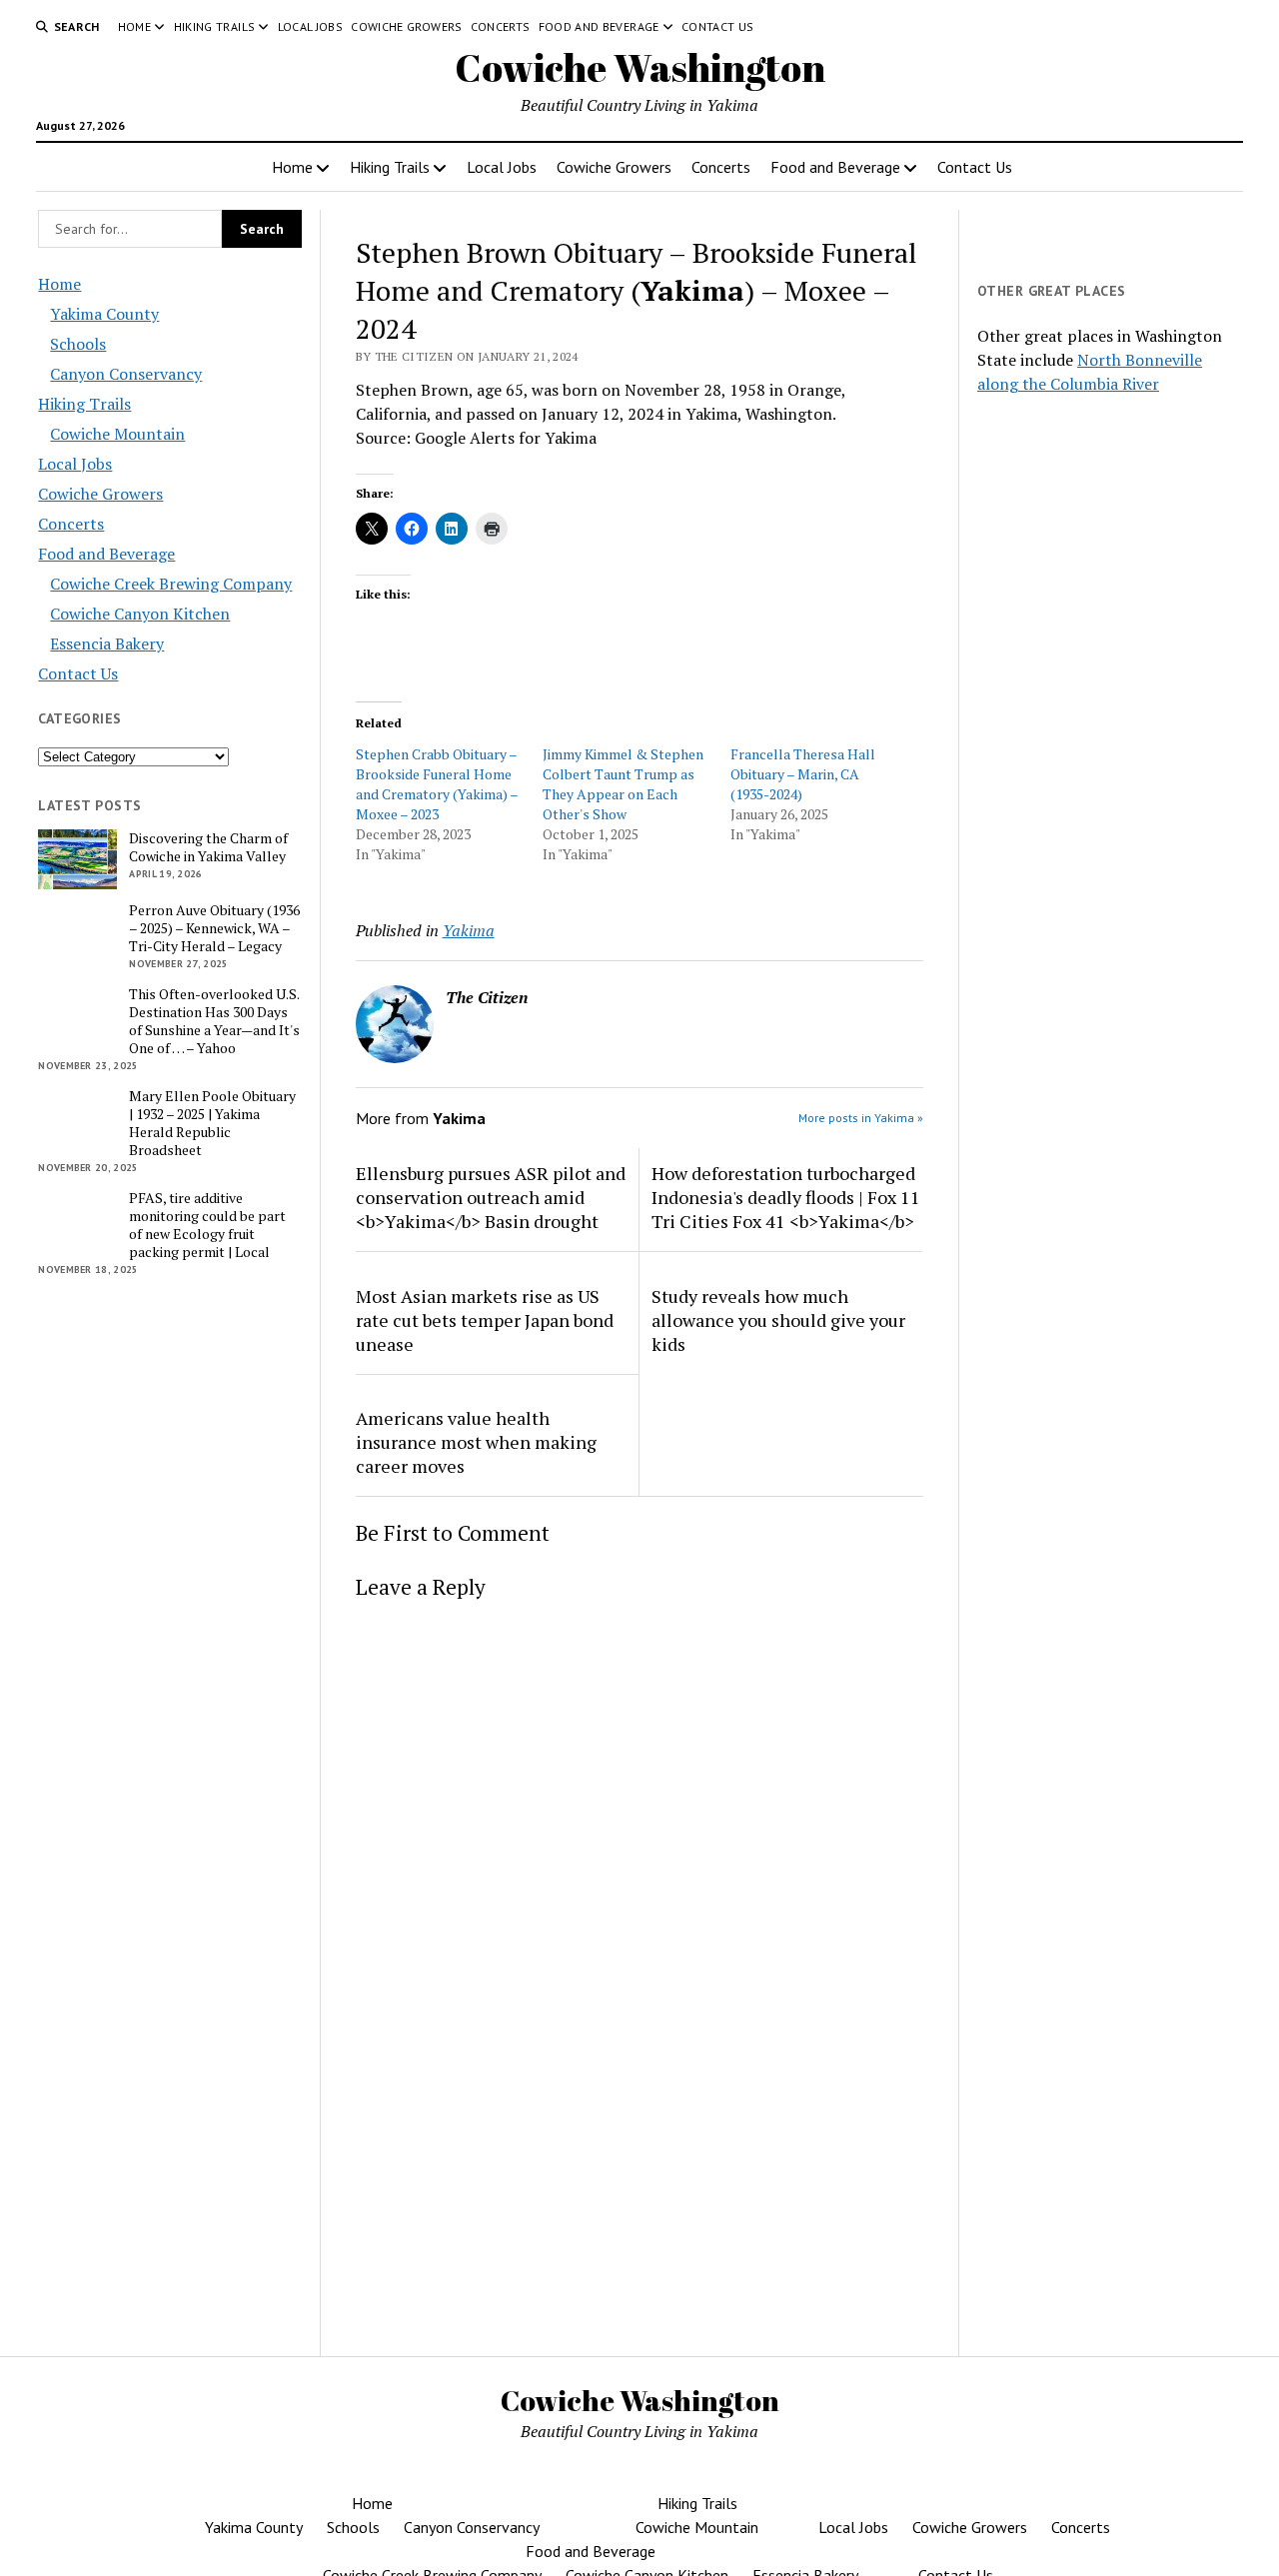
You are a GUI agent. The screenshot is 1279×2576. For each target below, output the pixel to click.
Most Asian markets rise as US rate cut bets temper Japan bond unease (485, 1320)
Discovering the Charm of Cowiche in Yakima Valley (208, 847)
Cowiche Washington (640, 67)
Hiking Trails (215, 26)
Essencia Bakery (107, 644)
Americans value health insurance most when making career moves (476, 1442)
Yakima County (104, 314)
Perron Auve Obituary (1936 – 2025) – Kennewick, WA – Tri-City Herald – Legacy (214, 928)
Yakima (469, 930)
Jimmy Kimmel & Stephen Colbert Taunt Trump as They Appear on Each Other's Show (623, 784)
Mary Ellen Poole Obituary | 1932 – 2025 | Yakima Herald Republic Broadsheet (212, 1123)
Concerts (501, 26)
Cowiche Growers (406, 26)
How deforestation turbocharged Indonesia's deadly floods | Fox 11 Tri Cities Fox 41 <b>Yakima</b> (786, 1197)
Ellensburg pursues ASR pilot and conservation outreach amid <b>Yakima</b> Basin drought (491, 1197)
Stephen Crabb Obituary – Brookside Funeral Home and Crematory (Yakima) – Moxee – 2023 (437, 784)
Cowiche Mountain (117, 434)
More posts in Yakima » (861, 1118)
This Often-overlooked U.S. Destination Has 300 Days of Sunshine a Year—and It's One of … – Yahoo (214, 1021)
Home (134, 26)
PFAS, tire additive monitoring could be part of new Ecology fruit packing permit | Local (207, 1225)
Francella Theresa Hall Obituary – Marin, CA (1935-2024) (803, 774)
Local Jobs (311, 26)
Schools (78, 344)
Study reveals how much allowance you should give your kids (778, 1320)
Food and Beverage (599, 26)
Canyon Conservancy (126, 374)
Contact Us (718, 26)
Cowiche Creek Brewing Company (171, 584)
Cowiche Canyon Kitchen (140, 614)
